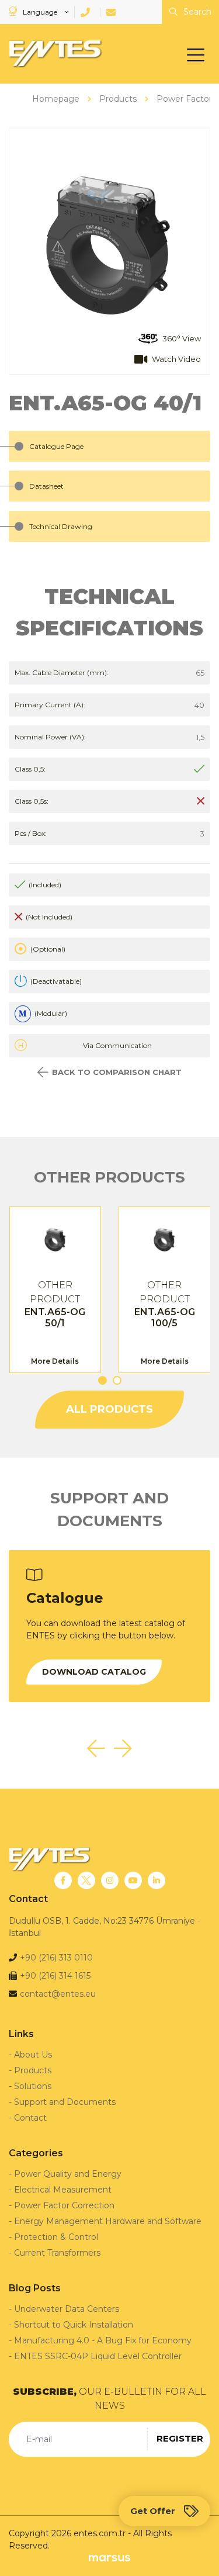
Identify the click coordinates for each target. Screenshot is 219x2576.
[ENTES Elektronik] (53, 54)
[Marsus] (109, 2558)
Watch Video (176, 359)
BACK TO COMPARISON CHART (117, 1072)
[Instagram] (110, 1880)
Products (33, 2070)
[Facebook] (63, 1880)
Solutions (33, 2086)
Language (40, 12)
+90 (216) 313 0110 (56, 1958)
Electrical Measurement (63, 2190)
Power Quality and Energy (68, 2174)
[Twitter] (86, 1880)
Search (196, 12)
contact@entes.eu (58, 1994)
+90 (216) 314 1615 (55, 1976)
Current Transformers (57, 2253)
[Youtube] (133, 1880)
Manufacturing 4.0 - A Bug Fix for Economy (103, 2340)
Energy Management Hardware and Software (108, 2221)
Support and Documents (65, 2102)
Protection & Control (56, 2237)
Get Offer (153, 2511)
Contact (30, 2118)
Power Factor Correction (64, 2205)
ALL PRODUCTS (109, 1409)
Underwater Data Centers (67, 2309)
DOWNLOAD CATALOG (94, 1672)
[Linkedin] (157, 1880)
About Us (33, 2055)
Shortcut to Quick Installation (74, 2325)
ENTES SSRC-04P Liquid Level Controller (98, 2356)
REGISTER (180, 2438)
